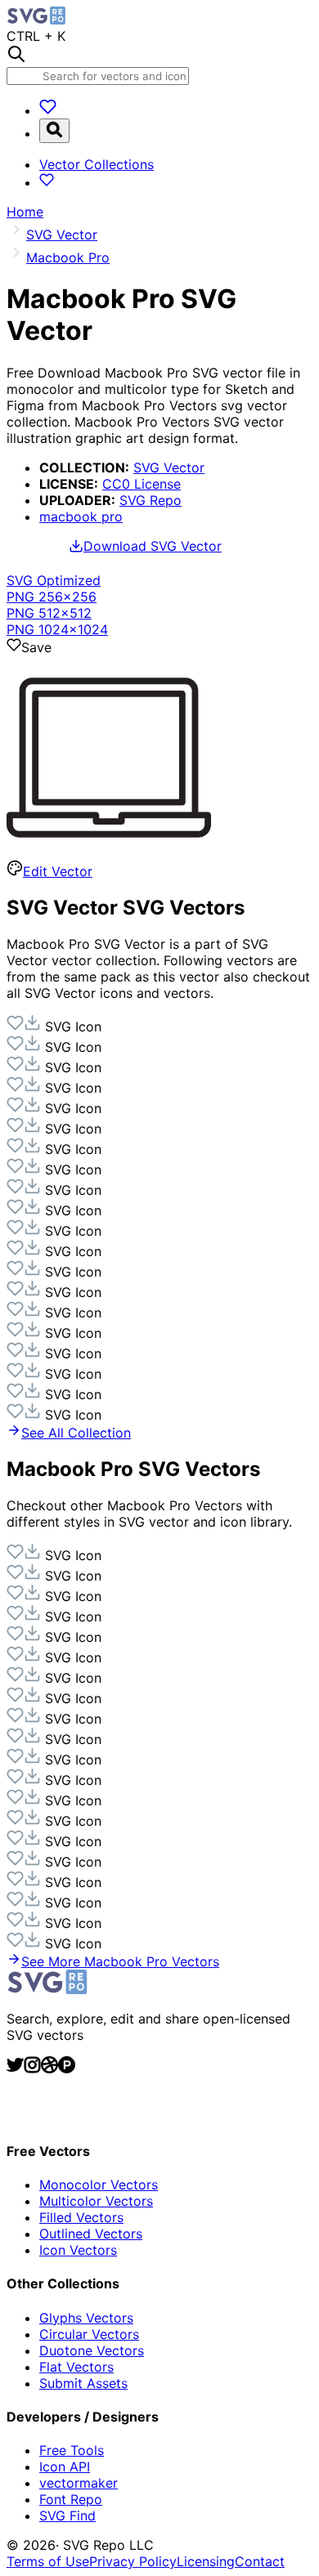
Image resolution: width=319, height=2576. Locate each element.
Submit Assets (83, 2383)
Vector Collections (97, 164)
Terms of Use (48, 2561)
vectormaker (79, 2483)
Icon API (65, 2466)
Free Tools (72, 2450)
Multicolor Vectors (96, 2201)
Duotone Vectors (92, 2350)
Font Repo (71, 2499)
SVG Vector (169, 467)
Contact (260, 2561)
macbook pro (81, 517)
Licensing (206, 2561)
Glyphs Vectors (86, 2318)
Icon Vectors (78, 2250)
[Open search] (54, 131)
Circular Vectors (89, 2334)
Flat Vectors (76, 2367)
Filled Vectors (81, 2217)
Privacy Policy (133, 2561)
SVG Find (67, 2516)
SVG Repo (151, 500)
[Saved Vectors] (48, 110)
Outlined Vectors (91, 2234)
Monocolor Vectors (99, 2185)
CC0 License (142, 484)
